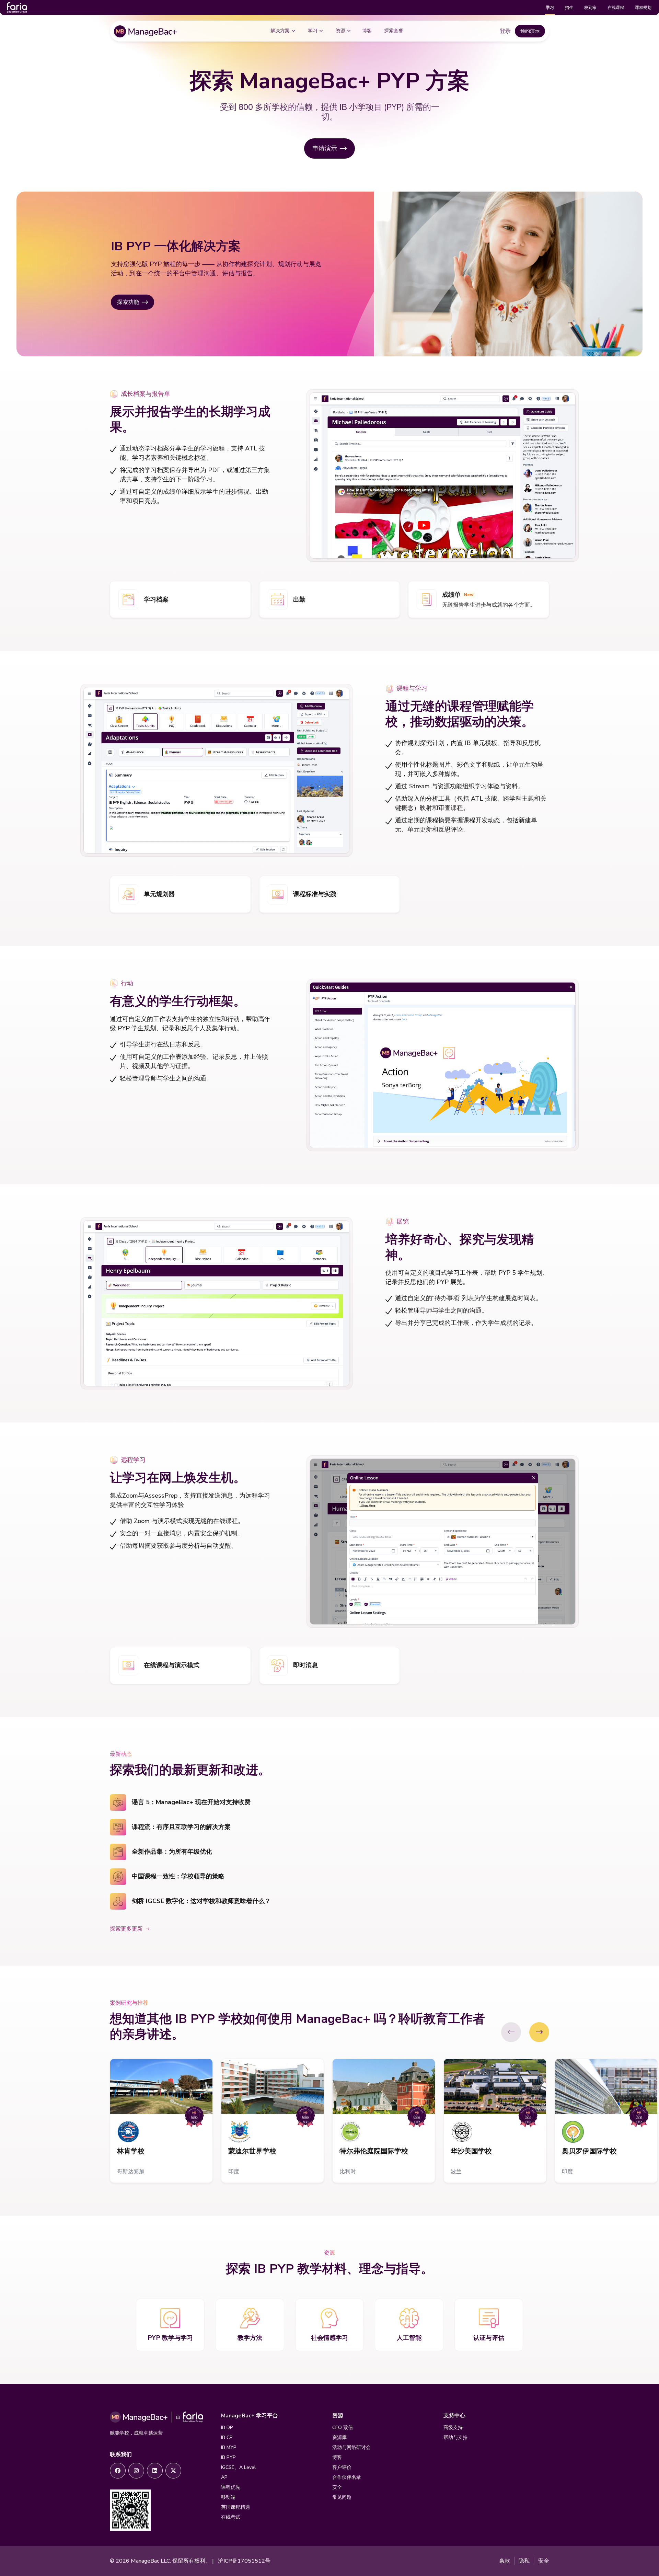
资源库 (339, 2437)
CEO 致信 (343, 2428)
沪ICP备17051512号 (244, 2561)
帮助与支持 (455, 2437)
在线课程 (616, 8)
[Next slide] (539, 2032)
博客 (367, 31)
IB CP (227, 2437)
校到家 (590, 8)
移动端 (228, 2497)
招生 (569, 8)
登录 (505, 31)
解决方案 (280, 31)
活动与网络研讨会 (351, 2447)
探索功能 (128, 302)
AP (224, 2477)
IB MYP (229, 2447)
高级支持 (453, 2428)
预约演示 (530, 31)
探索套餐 (394, 31)
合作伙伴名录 (347, 2477)
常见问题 (342, 2497)
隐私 (524, 2561)
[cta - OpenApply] (118, 2471)
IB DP (227, 2428)
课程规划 (643, 8)
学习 (550, 8)
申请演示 (325, 148)
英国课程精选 (235, 2507)
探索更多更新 (126, 1929)
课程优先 (231, 2487)
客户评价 (342, 2467)
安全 (337, 2487)
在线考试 (231, 2517)
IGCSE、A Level (238, 2467)
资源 (340, 31)
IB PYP (228, 2457)
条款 (505, 2561)
